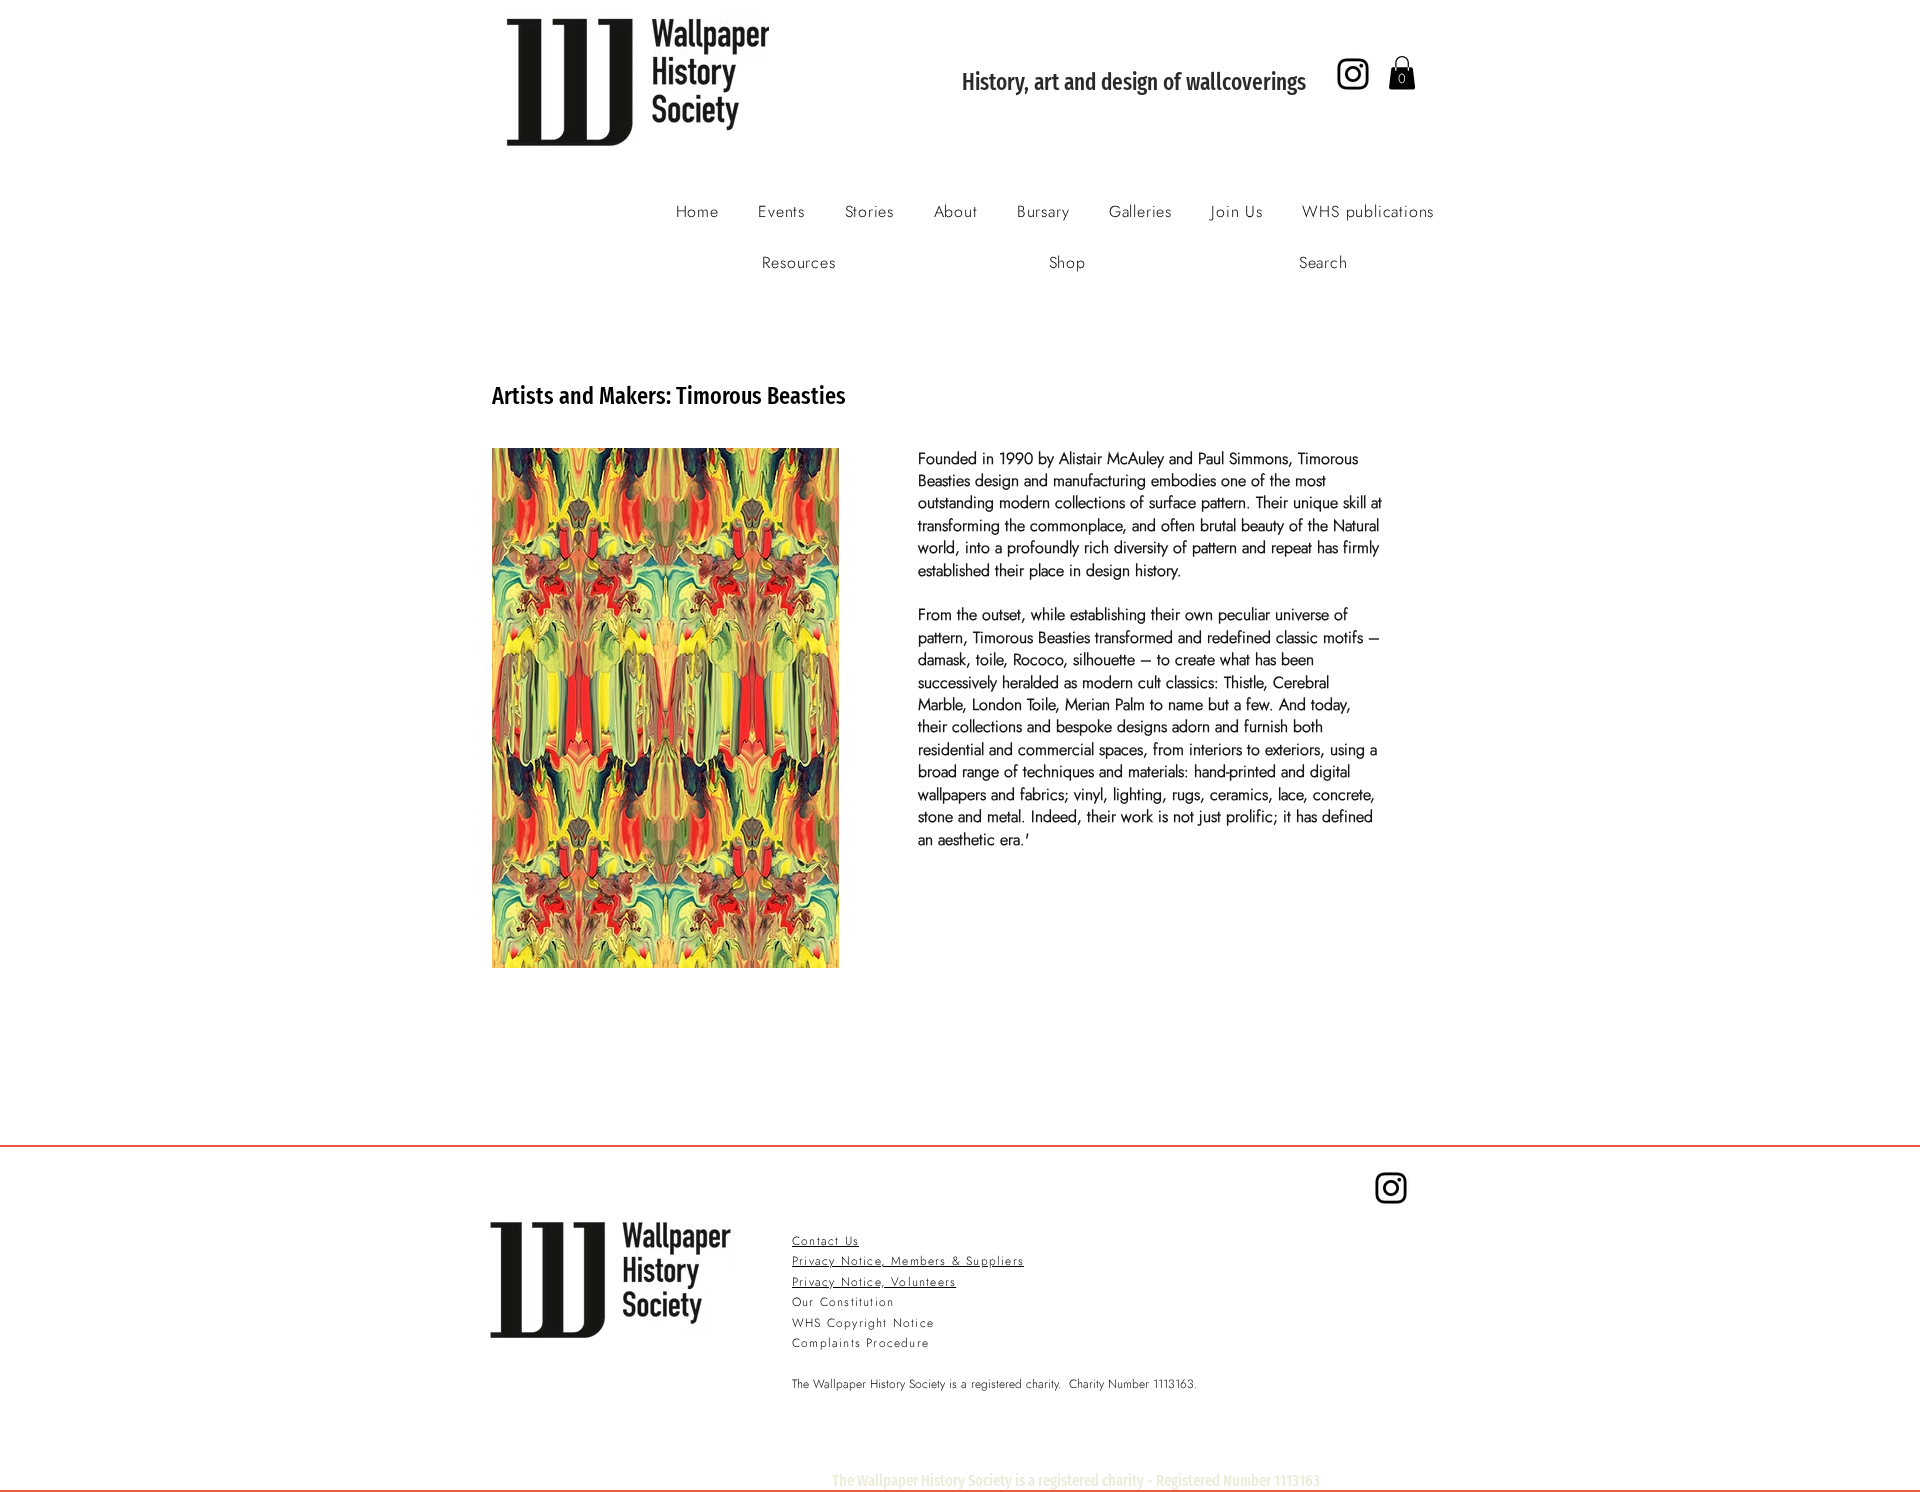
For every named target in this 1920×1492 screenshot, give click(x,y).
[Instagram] (1353, 74)
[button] (1402, 72)
